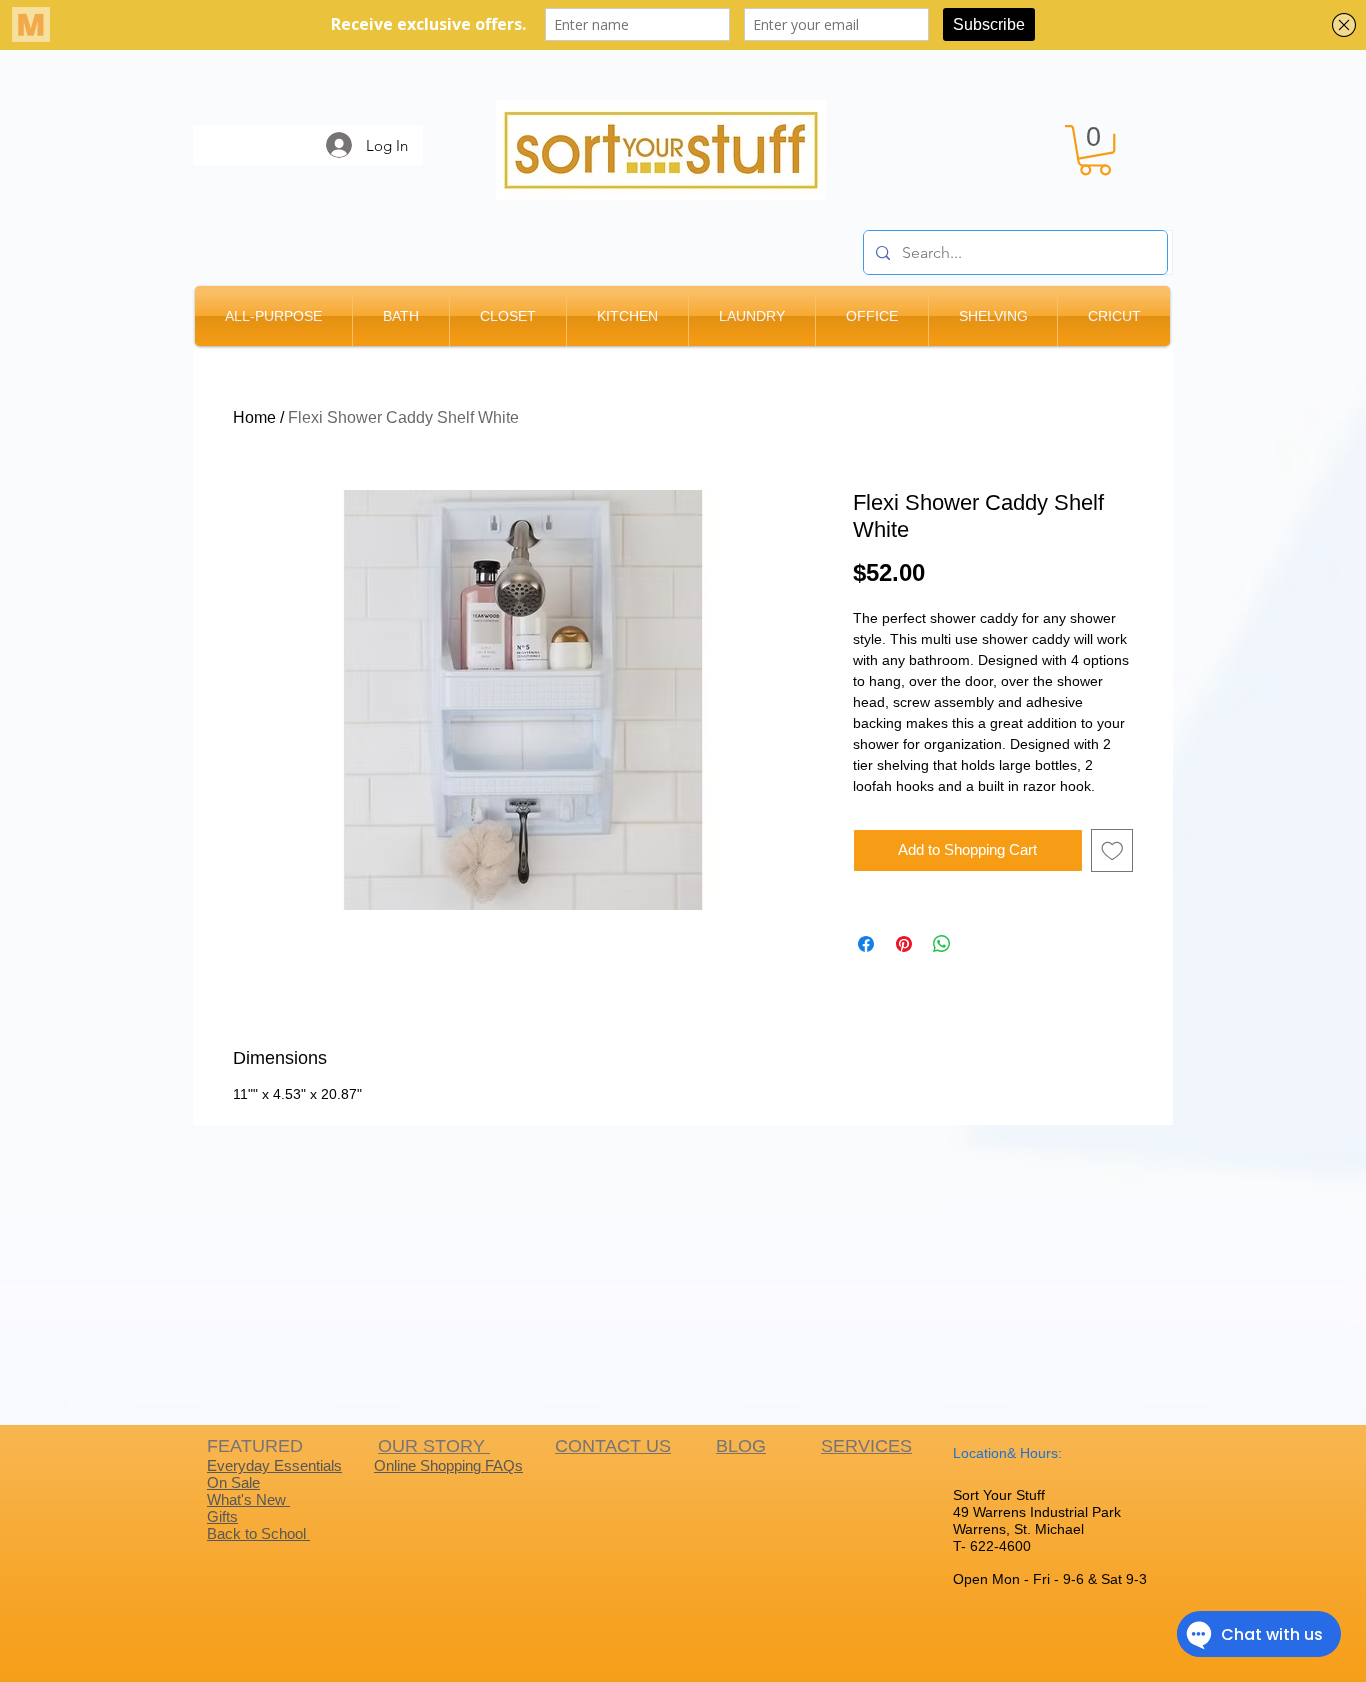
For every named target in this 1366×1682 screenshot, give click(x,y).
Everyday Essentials (274, 1465)
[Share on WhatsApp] (942, 944)
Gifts (222, 1516)
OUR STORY (434, 1446)
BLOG (741, 1446)
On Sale (233, 1482)
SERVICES (866, 1446)
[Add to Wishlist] (1112, 850)
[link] (1095, 150)
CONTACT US (613, 1446)
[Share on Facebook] (866, 944)
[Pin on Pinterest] (904, 944)
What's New (248, 1499)
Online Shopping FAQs (448, 1465)
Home (254, 417)
